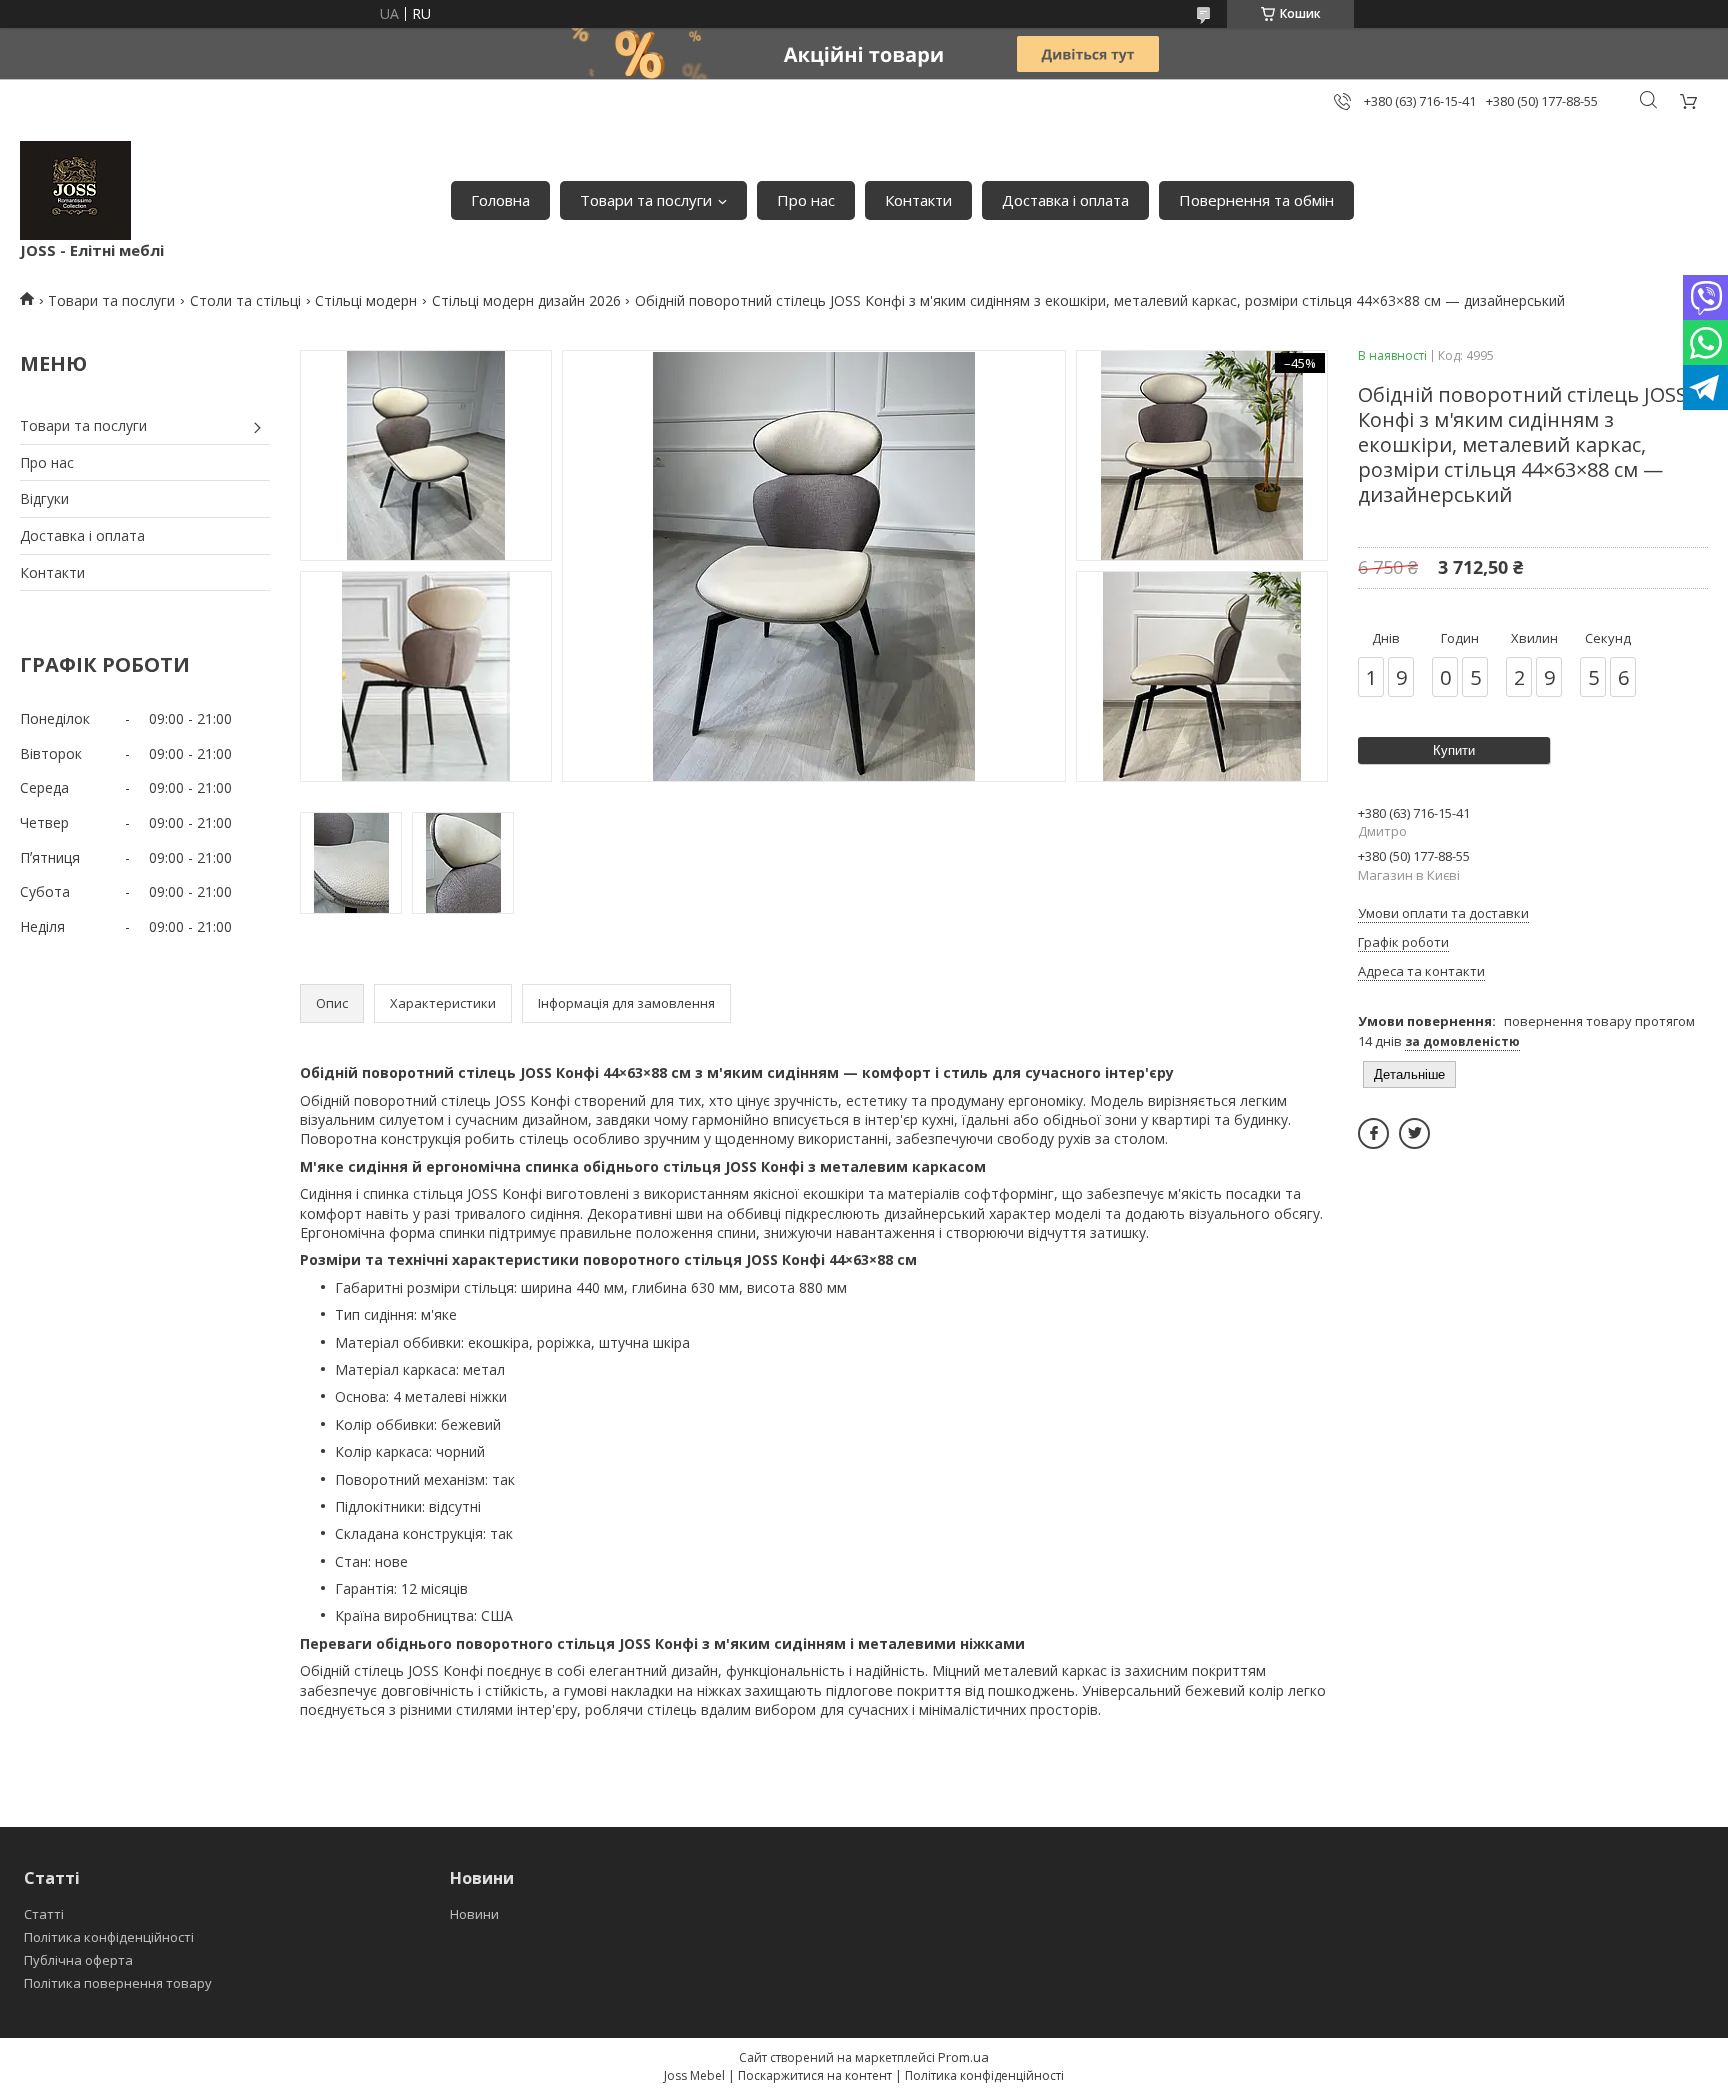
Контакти (918, 200)
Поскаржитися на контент (815, 2075)
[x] (1414, 1133)
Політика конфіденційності (109, 1937)
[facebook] (1373, 1133)
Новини (474, 1914)
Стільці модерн (366, 300)
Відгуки (44, 498)
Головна (500, 200)
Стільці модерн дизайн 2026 (526, 300)
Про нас (806, 200)
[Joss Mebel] (75, 190)
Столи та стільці (245, 300)
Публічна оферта (78, 1960)
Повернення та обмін (1256, 200)
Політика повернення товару (118, 1983)
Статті (44, 1914)
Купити (1454, 750)
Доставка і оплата (1065, 200)
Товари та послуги (646, 200)
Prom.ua (963, 2057)
